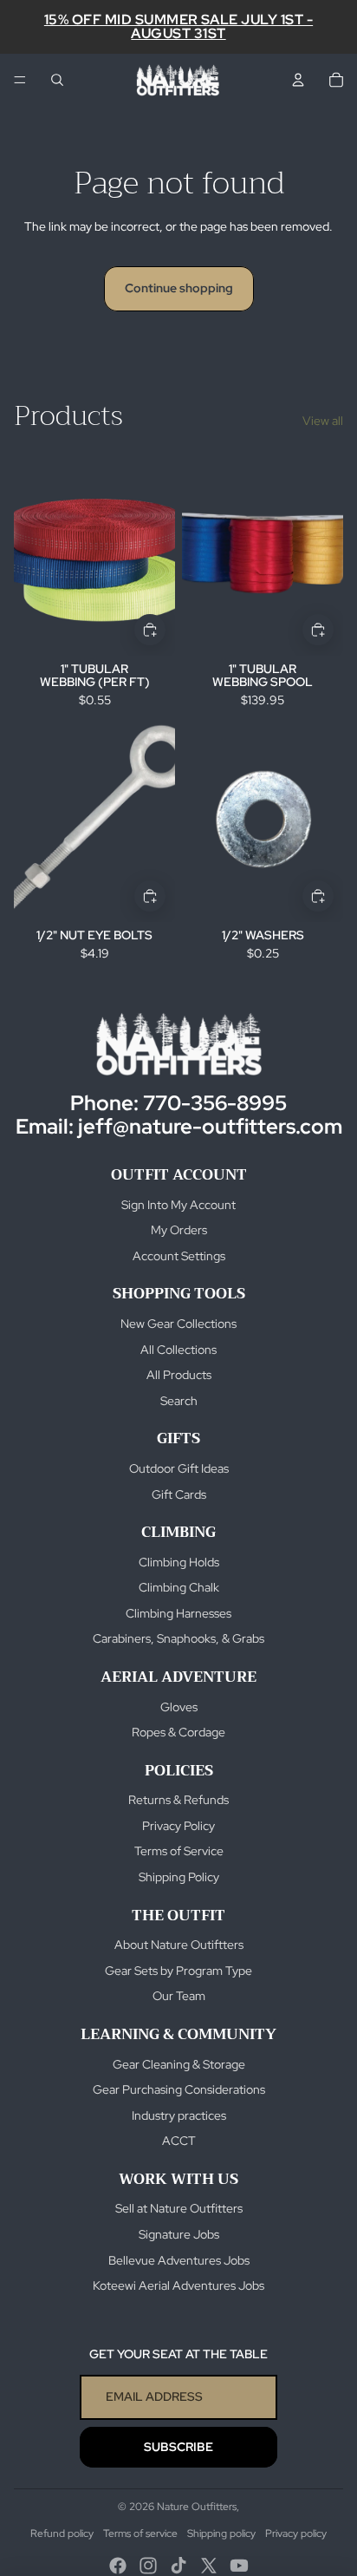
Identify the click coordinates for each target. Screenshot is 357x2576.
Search (179, 1401)
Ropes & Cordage (178, 1732)
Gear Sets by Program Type (178, 1971)
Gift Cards (179, 1494)
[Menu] (20, 80)
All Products (179, 1375)
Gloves (179, 1707)
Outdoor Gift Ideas (179, 1468)
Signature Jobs (179, 2234)
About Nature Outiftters (179, 1945)
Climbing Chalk (179, 1587)
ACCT (179, 2141)
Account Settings (179, 1256)
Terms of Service (179, 1851)
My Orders (179, 1230)
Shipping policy (221, 2534)
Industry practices (179, 2115)
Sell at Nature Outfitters (179, 2208)
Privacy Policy (178, 1826)
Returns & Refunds (178, 1800)
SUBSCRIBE (178, 2447)
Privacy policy (296, 2534)
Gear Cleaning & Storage (179, 2064)
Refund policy (62, 2534)
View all (323, 421)
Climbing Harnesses (178, 1613)
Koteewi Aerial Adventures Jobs (178, 2285)
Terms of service (140, 2534)
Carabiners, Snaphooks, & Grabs (178, 1638)
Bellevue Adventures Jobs (179, 2260)
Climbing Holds (179, 1562)
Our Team (179, 1996)
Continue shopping (179, 288)
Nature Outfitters (197, 2507)
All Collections (178, 1350)
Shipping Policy (179, 1877)
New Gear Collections (178, 1324)
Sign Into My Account (178, 1205)
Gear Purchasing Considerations (179, 2089)
